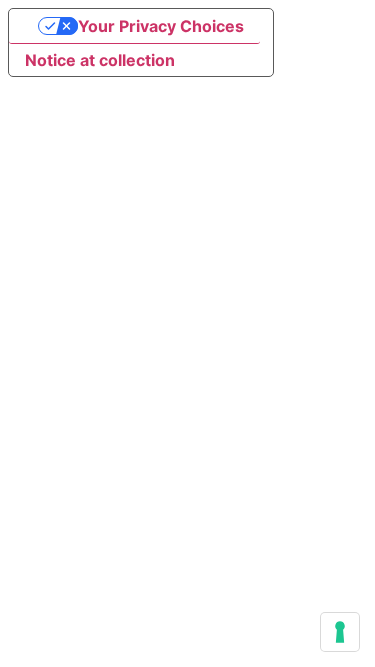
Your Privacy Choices (161, 26)
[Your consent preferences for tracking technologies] (340, 632)
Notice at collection (100, 60)
